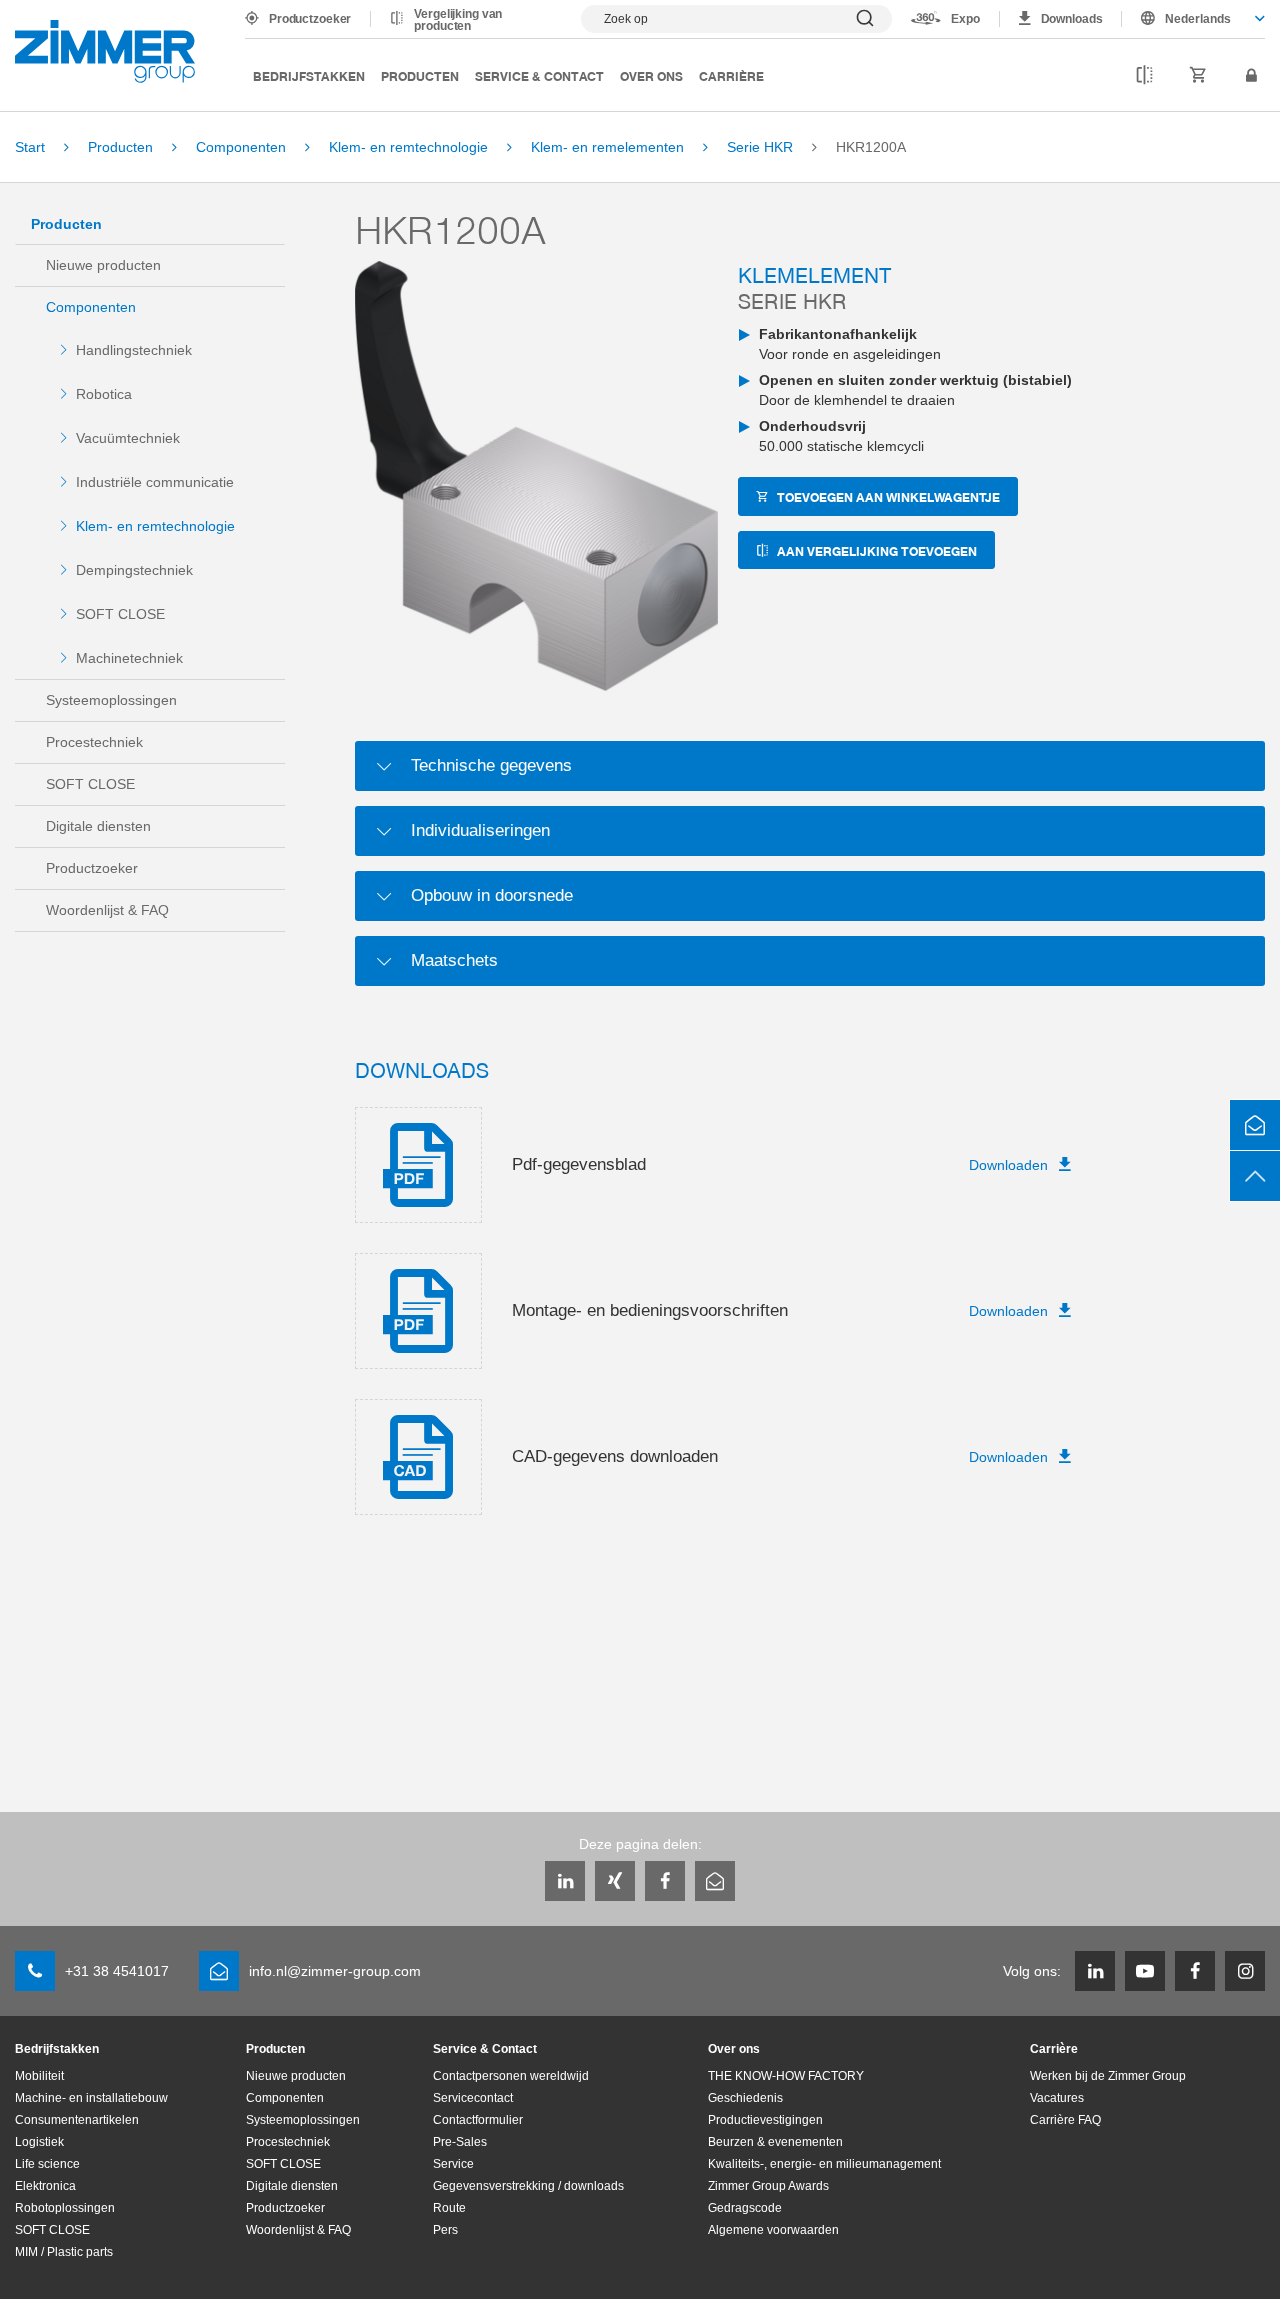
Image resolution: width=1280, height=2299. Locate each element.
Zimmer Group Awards (768, 2186)
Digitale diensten (98, 826)
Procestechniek (94, 742)
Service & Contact (539, 75)
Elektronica (45, 2186)
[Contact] (1255, 1125)
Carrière (731, 75)
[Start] (105, 51)
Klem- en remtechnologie (155, 526)
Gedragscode (745, 2208)
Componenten (91, 307)
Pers (445, 2230)
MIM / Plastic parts (64, 2252)
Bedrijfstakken (309, 75)
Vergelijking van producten (458, 20)
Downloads (1072, 19)
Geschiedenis (745, 2098)
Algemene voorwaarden (773, 2230)
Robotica (104, 394)
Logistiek (39, 2142)
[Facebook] (665, 1881)
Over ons (651, 75)
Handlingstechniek (134, 350)
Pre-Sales (460, 2142)
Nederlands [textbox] (1198, 19)
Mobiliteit (39, 2076)
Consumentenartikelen (77, 2120)
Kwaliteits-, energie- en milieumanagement (824, 2164)
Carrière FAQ (1065, 2120)
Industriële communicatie (155, 482)
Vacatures (1057, 2098)
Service (453, 2164)
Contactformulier (478, 2120)
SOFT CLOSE (120, 614)
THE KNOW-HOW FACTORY (786, 2076)
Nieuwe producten (103, 265)
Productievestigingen (765, 2120)
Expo (965, 19)
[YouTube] (1145, 1971)
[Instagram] (1245, 1971)
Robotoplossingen (65, 2208)
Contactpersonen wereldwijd (511, 2076)
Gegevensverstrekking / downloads (528, 2186)
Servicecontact (473, 2098)
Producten (420, 75)
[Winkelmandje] (1198, 76)
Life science (47, 2164)
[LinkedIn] (565, 1881)
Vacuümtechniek (128, 438)
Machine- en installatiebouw (91, 2098)
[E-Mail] (715, 1881)
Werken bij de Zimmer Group (1108, 2076)
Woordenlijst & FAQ (107, 910)
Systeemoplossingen (111, 700)
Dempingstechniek (134, 570)
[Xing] (615, 1881)
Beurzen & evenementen (775, 2142)
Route (449, 2208)
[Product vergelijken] (1144, 76)
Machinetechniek (129, 658)
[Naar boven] (1255, 1176)
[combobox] (1193, 19)
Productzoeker (310, 19)
